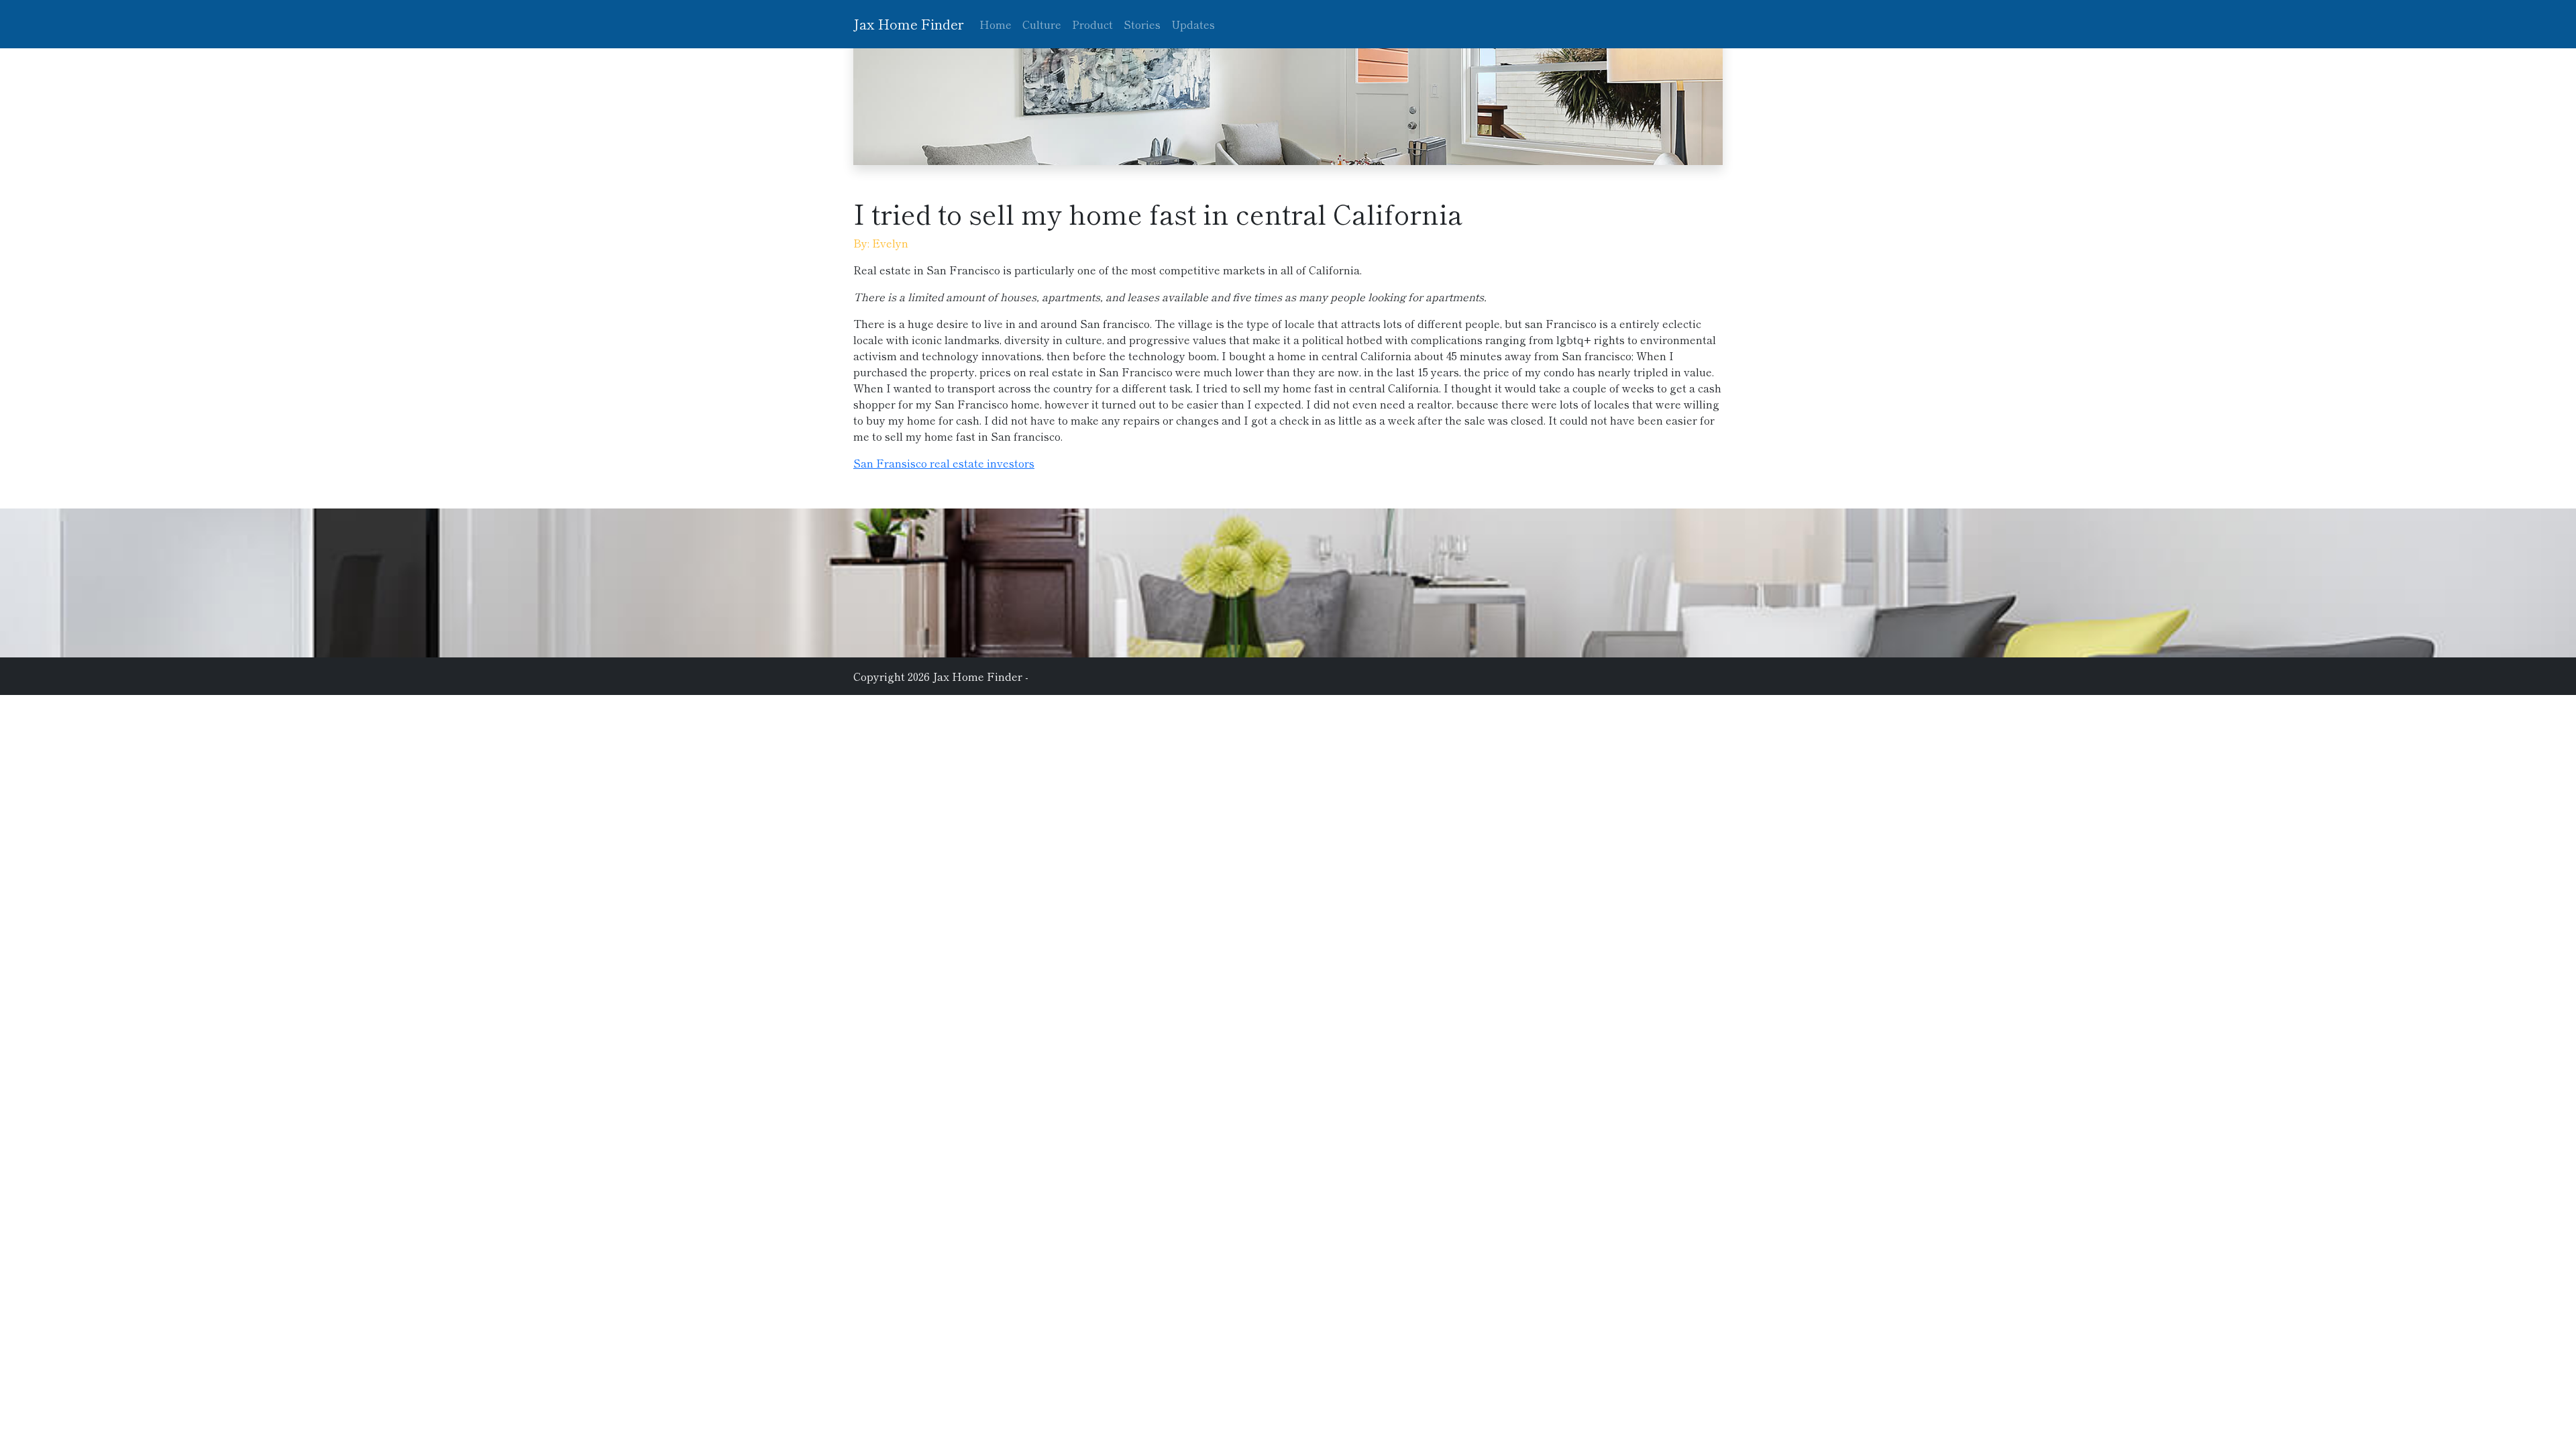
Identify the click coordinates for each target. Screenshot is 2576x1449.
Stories (1142, 24)
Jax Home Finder (908, 24)
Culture (1042, 24)
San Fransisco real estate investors (944, 463)
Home (996, 24)
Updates (1193, 24)
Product (1092, 24)
